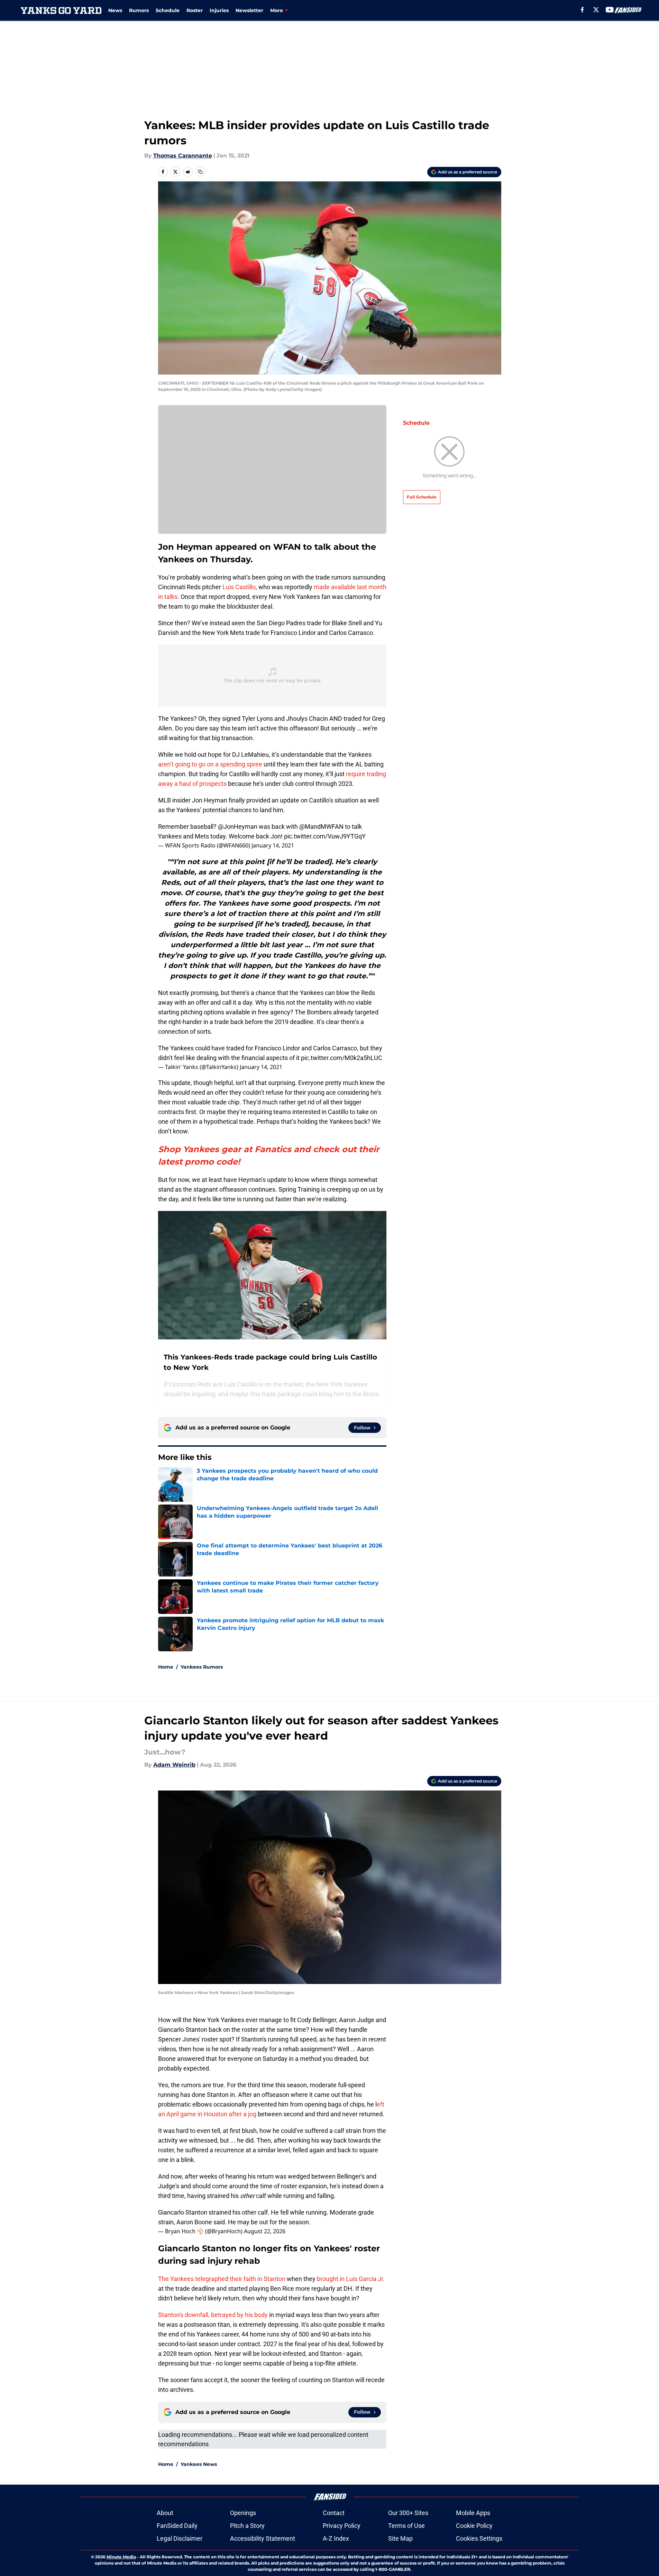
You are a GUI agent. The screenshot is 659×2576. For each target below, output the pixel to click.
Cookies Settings (479, 2538)
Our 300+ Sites (408, 2513)
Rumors (139, 10)
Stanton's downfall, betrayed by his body (213, 2315)
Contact (334, 2513)
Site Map (400, 2538)
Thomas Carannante (183, 156)
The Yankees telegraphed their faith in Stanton (222, 2279)
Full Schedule (422, 497)
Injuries (219, 10)
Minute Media (121, 2557)
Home (166, 1667)
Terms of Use (406, 2526)
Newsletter (249, 10)
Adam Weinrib (174, 1765)
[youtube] (610, 10)
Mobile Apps (473, 2513)
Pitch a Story (247, 2526)
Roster (195, 10)
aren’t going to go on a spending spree (210, 764)
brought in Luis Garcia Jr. (351, 2279)
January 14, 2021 (273, 845)
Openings (243, 2513)
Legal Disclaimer (180, 2538)
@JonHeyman (238, 827)
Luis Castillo (239, 587)
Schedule (168, 10)
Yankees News (199, 2464)
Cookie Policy (474, 2526)
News (115, 10)
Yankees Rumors (202, 1667)
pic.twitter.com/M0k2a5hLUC (342, 1058)
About (165, 2513)
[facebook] (582, 10)
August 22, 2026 (265, 2231)
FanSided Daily (177, 2526)
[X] (596, 10)
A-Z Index (336, 2538)
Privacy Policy (342, 2526)
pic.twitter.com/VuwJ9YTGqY (325, 836)
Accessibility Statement (263, 2538)
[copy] (200, 172)
